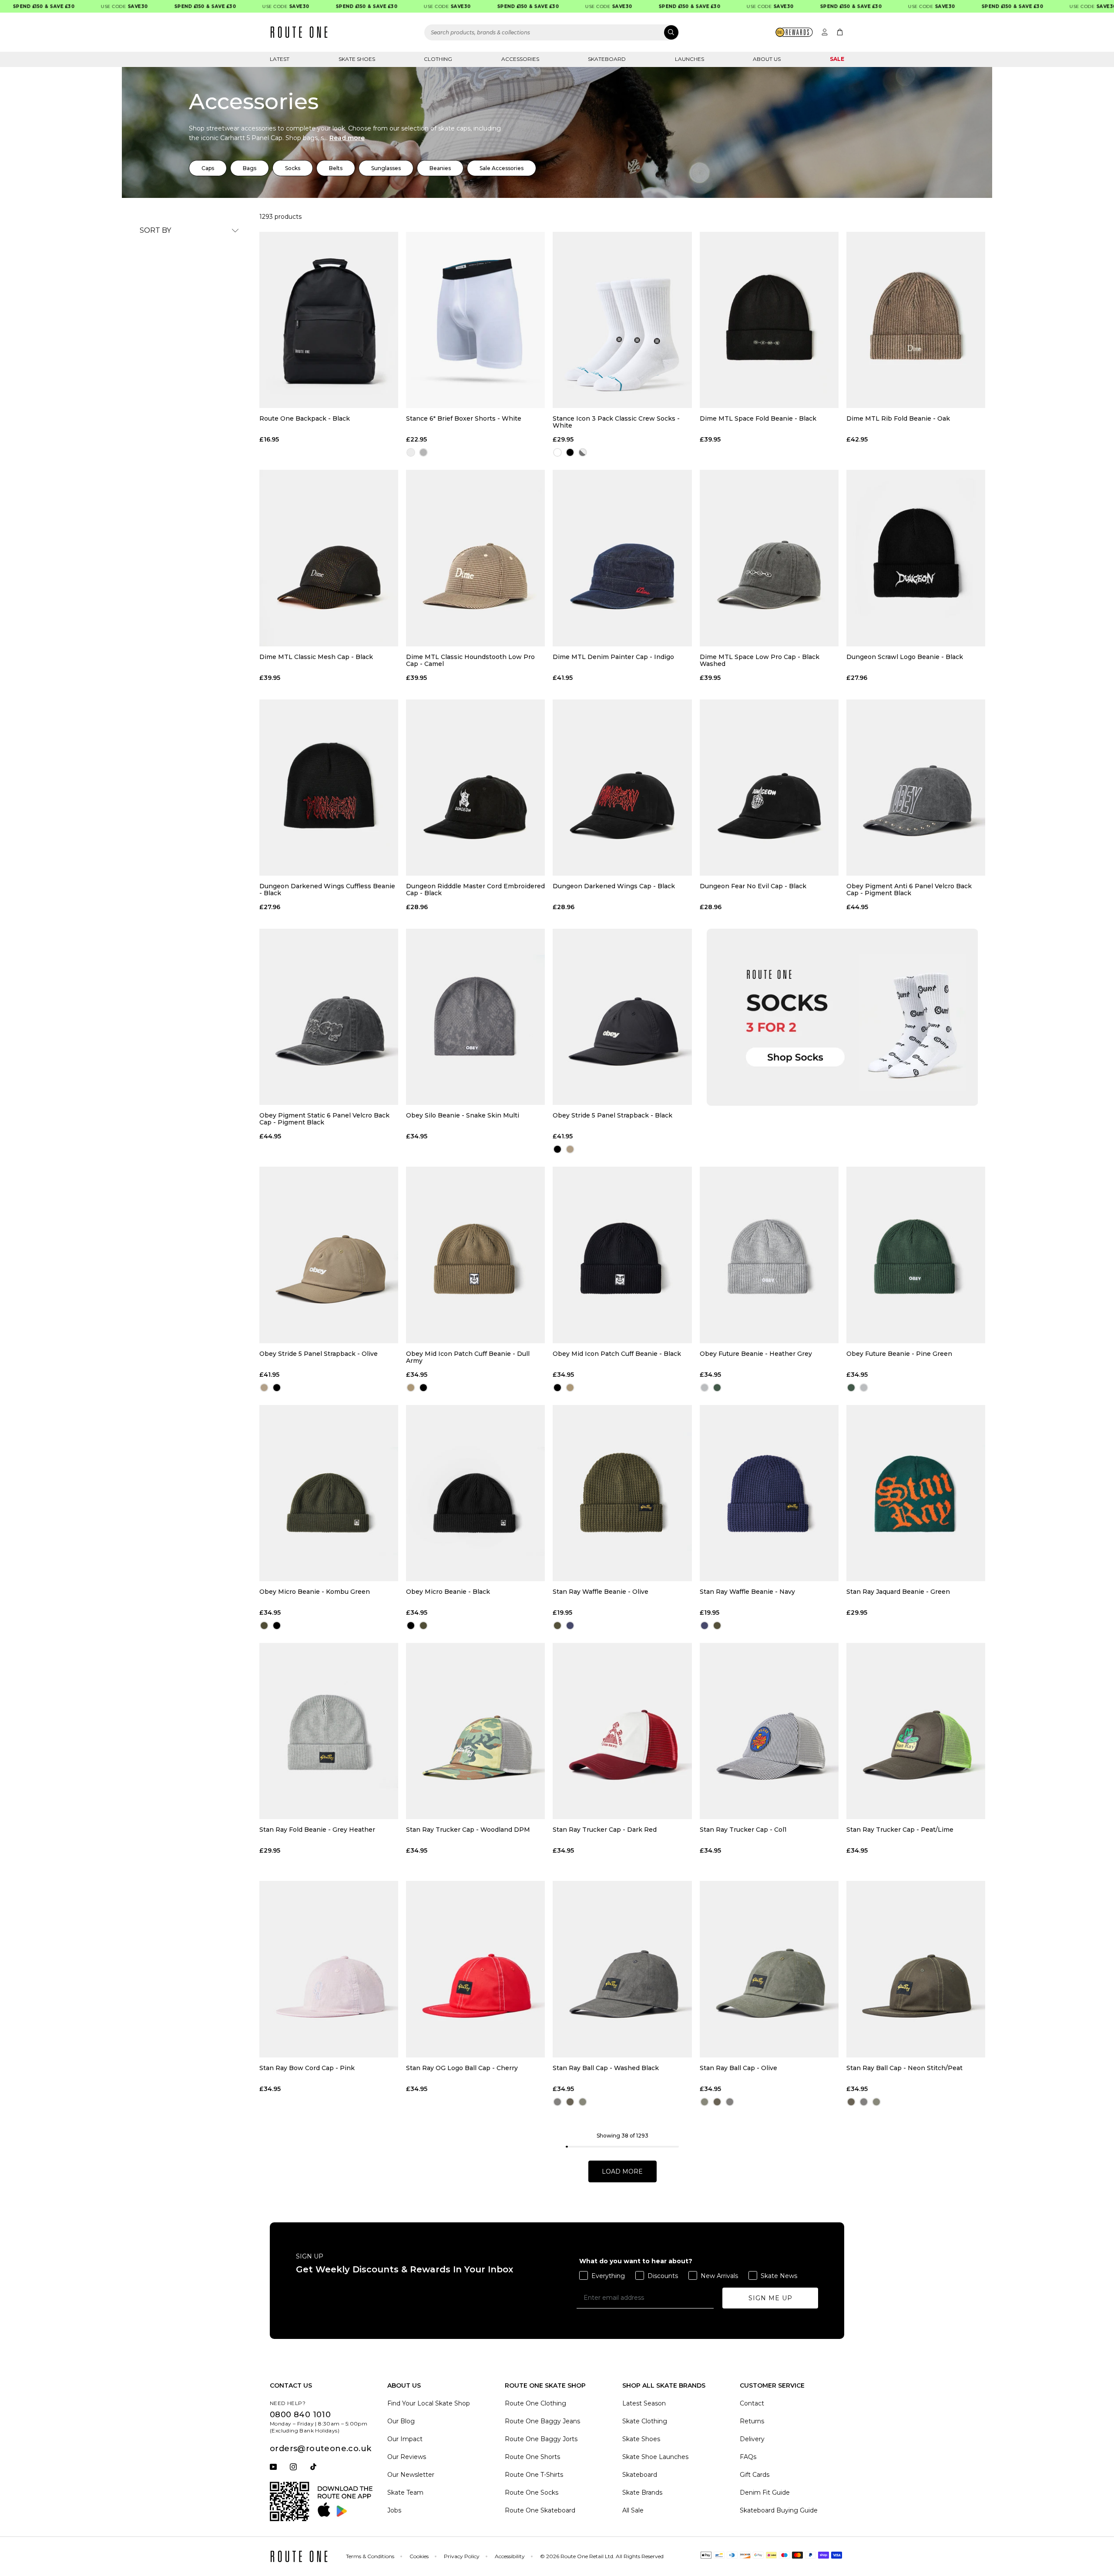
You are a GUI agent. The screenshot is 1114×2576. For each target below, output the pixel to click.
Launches (690, 59)
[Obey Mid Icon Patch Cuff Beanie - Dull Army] (475, 1255)
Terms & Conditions (370, 2556)
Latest (280, 59)
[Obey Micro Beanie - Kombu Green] (329, 1493)
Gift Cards (755, 2475)
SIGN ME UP (770, 2298)
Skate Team (405, 2492)
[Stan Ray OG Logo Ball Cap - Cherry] (475, 1969)
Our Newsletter (411, 2475)
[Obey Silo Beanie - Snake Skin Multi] (475, 1017)
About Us (767, 59)
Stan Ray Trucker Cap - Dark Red (605, 1830)
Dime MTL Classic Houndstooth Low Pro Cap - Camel (470, 660)
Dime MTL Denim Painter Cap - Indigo (613, 657)
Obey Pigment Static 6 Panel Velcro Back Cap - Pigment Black (324, 1119)
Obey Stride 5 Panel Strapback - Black (612, 1116)
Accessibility (510, 2556)
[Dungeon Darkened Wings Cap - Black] (622, 788)
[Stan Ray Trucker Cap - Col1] (769, 1731)
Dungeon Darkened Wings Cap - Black (614, 886)
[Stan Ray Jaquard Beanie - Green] (916, 1493)
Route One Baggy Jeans (542, 2421)
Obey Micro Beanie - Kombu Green (315, 1592)
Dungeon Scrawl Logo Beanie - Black (905, 657)
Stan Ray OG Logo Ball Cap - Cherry (462, 2068)
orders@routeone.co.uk (320, 2449)
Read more (347, 138)
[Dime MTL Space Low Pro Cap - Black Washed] (769, 558)
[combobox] (552, 32)
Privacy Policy (462, 2556)
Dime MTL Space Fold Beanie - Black (758, 419)
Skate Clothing (645, 2421)
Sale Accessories (502, 168)
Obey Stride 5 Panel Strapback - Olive (319, 1354)
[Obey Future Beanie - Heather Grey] (769, 1255)
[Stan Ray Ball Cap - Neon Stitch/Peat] (916, 1969)
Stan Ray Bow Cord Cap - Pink (307, 2068)
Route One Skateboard (540, 2510)
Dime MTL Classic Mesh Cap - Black (316, 657)
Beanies (440, 168)
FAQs (748, 2457)
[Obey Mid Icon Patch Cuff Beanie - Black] (622, 1255)
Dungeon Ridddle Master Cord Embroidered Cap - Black (475, 890)
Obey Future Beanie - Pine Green (899, 1354)
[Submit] (671, 32)
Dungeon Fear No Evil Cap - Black (753, 886)
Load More (622, 2171)
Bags (250, 168)
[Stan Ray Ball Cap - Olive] (769, 1969)
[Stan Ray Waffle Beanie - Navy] (769, 1493)
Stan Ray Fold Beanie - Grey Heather (317, 1830)
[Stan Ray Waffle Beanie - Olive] (622, 1493)
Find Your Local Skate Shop (429, 2403)
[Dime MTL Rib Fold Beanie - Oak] (916, 320)
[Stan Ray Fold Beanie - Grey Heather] (329, 1731)
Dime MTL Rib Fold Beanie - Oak (898, 419)
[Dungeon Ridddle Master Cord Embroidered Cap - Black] (475, 788)
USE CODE (77, 6)
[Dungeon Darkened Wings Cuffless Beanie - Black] (329, 788)
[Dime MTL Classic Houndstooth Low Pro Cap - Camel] (475, 558)
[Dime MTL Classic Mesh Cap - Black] (329, 558)
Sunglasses (386, 168)
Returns (752, 2421)
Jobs (394, 2510)
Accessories (520, 59)
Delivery (752, 2439)
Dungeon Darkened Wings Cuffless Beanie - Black (327, 890)
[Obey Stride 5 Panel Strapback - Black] (622, 1017)
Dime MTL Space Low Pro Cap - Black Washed (760, 660)
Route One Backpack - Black (305, 419)
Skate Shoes (357, 59)
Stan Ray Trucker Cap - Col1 (743, 1830)
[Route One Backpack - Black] (329, 320)
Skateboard (607, 59)
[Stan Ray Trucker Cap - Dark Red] (622, 1731)
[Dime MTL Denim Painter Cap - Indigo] (622, 558)
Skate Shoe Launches (655, 2457)
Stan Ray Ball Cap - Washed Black (606, 2068)
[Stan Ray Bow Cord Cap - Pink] (329, 1969)
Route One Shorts (532, 2457)
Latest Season (644, 2403)
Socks (293, 168)
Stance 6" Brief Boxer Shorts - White (464, 419)
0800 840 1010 (300, 2415)
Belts (336, 168)
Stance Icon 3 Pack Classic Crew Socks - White (616, 422)
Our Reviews (407, 2457)
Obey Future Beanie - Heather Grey (756, 1354)
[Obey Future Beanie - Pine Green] (916, 1255)
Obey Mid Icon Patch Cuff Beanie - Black (617, 1354)
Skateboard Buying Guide (779, 2510)
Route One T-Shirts (534, 2475)
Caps (208, 168)
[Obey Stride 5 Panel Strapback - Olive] (329, 1255)
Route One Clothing (535, 2403)
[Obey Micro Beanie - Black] (475, 1493)
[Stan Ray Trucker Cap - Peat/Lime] (916, 1731)
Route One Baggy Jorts (541, 2439)
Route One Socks (532, 2492)
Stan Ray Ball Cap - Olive (738, 2068)
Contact (752, 2403)
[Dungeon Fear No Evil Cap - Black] (769, 788)
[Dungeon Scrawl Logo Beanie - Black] (916, 558)
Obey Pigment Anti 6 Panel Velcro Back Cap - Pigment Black (909, 890)
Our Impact (405, 2439)
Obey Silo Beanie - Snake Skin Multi (463, 1116)
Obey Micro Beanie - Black (448, 1592)
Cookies (419, 2556)
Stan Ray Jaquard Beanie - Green (898, 1592)
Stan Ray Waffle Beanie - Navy (747, 1592)
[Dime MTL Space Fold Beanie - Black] (769, 320)
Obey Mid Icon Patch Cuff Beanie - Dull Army (468, 1357)
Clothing (438, 59)
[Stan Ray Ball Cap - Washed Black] (622, 1969)
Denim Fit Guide (765, 2492)
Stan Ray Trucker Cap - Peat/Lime (900, 1830)
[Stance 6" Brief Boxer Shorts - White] (475, 320)
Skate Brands (642, 2492)
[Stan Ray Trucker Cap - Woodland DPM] (475, 1731)
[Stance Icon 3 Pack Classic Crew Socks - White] (622, 320)
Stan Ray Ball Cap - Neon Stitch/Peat (904, 2068)
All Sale (633, 2510)
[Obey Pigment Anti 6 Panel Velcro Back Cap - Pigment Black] (916, 788)
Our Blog (401, 2421)
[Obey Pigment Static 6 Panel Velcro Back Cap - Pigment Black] (329, 1017)
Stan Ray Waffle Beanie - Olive (601, 1592)
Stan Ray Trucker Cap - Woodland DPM (468, 1830)
